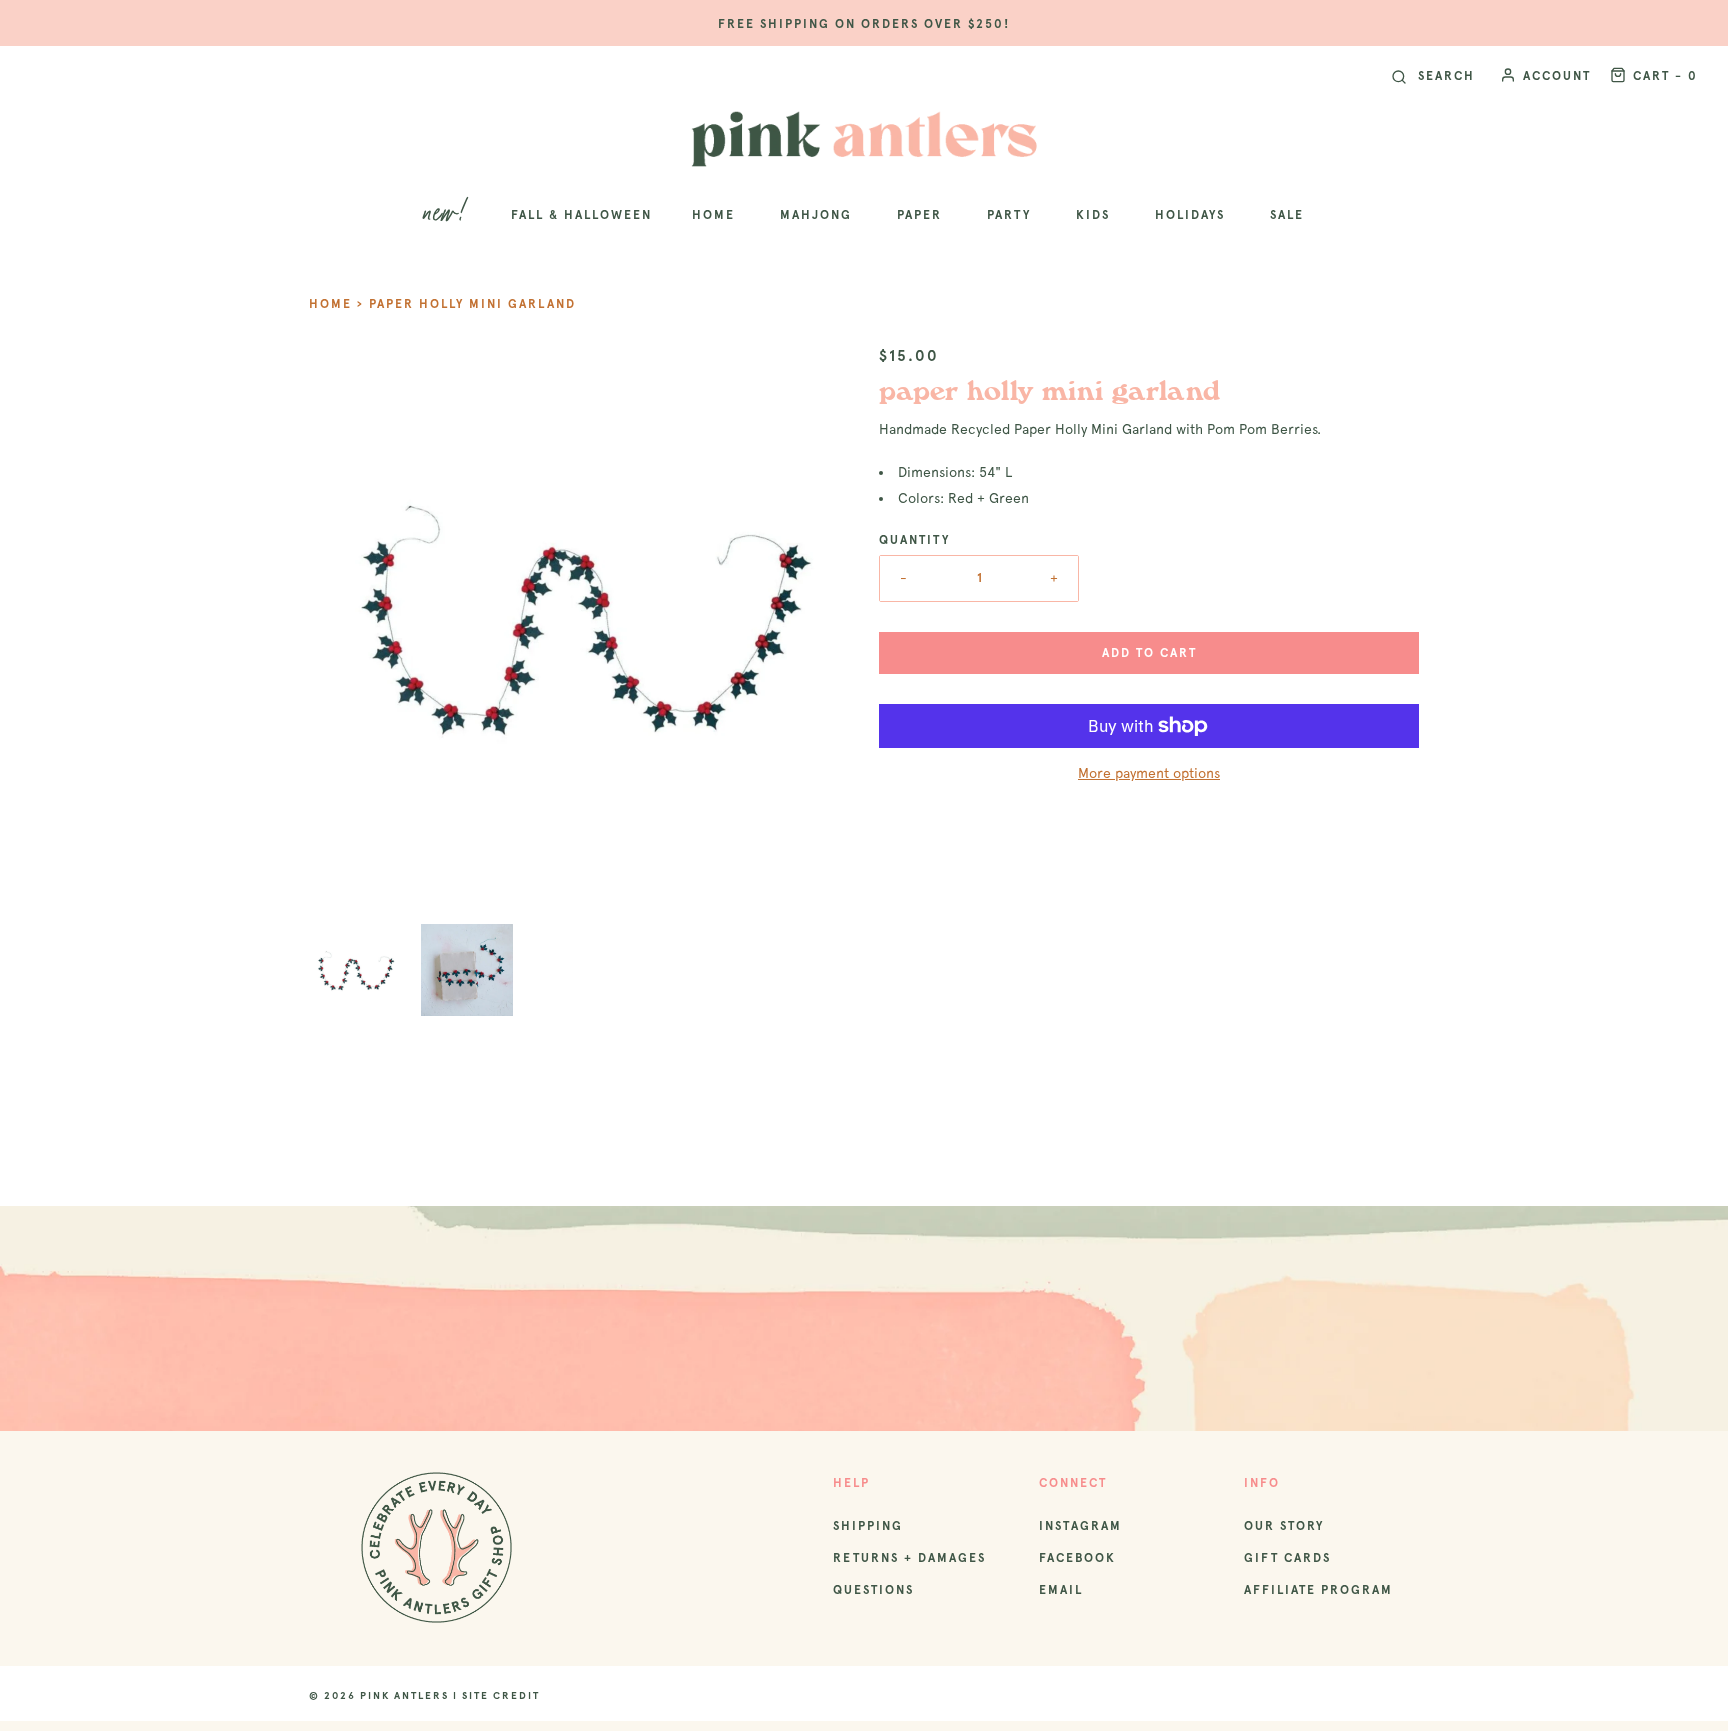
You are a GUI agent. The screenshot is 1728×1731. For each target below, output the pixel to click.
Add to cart (1149, 653)
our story (1284, 1526)
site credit (501, 1695)
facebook (1077, 1558)
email (1061, 1590)
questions (873, 1590)
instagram (1080, 1526)
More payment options (1149, 773)
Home (330, 304)
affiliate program (1318, 1590)
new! (447, 214)
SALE (1287, 215)
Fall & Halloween (581, 215)
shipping (868, 1526)
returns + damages (909, 1558)
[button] (355, 970)
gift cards (1287, 1558)
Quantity (914, 540)
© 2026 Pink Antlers (379, 1695)
